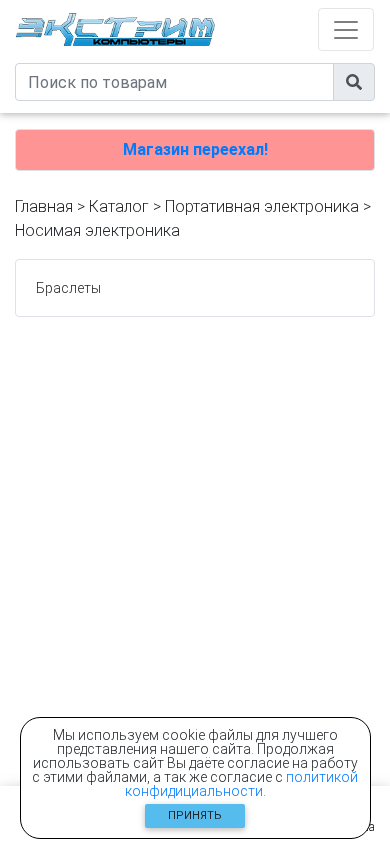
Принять (195, 815)
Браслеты (68, 288)
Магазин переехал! (195, 149)
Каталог (119, 206)
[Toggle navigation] (346, 29)
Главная (44, 206)
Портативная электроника (262, 206)
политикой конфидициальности (242, 784)
